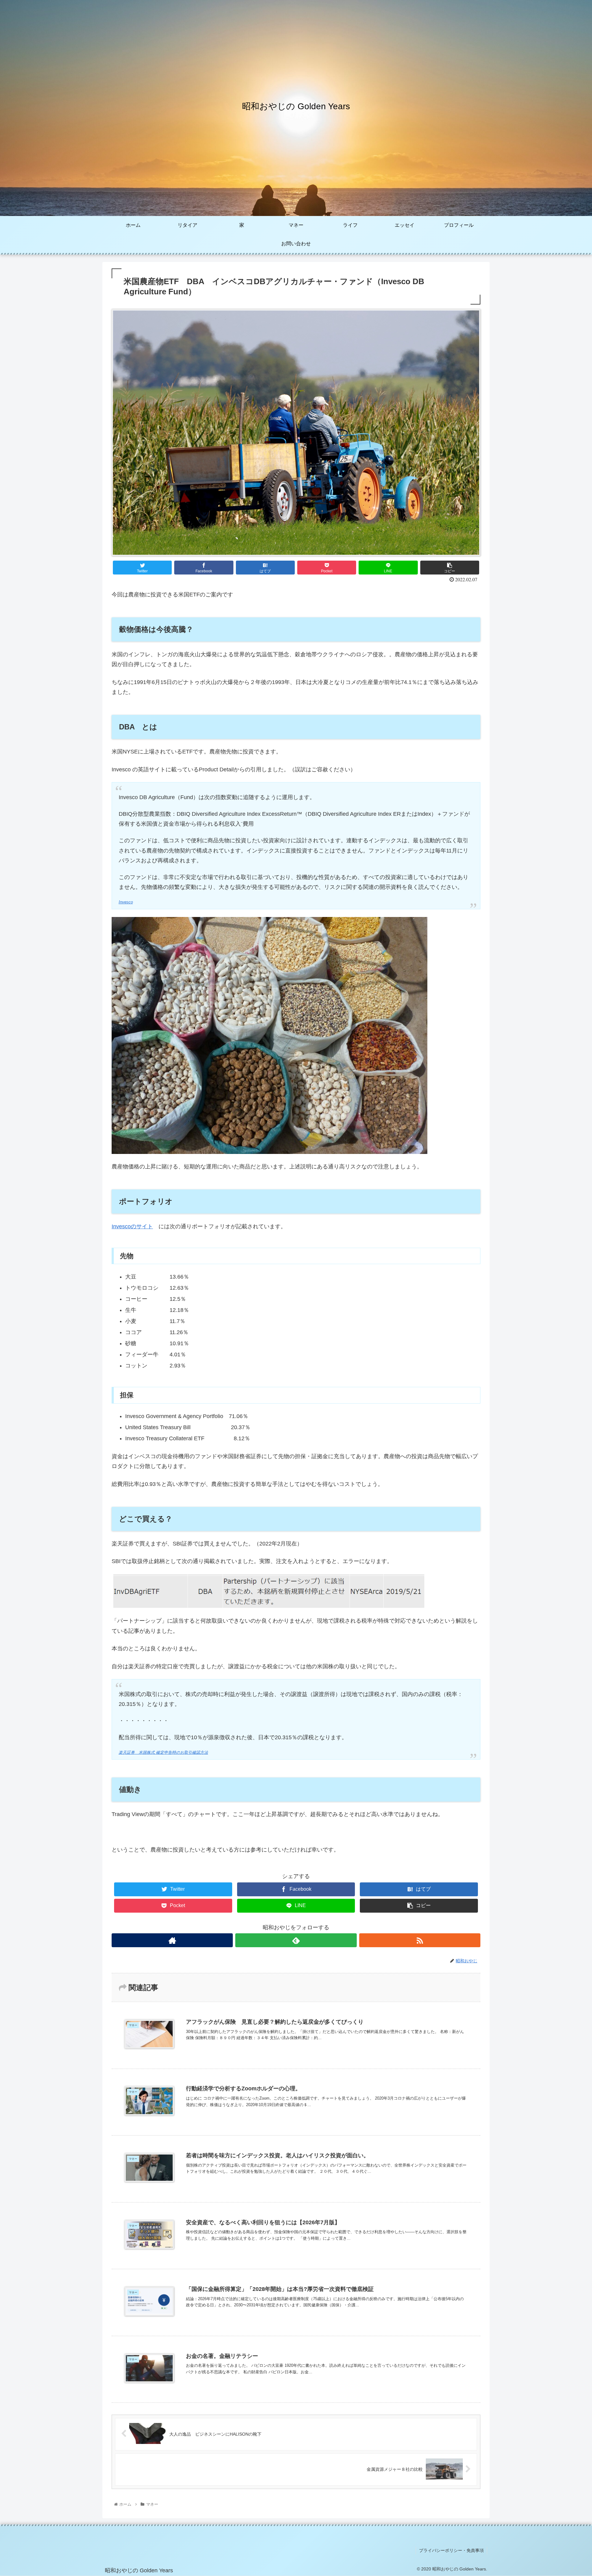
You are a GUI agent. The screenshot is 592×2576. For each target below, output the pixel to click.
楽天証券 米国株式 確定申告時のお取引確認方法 (163, 1753)
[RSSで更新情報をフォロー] (420, 1940)
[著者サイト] (172, 1940)
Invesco (126, 902)
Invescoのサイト (132, 1226)
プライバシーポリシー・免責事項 (451, 2550)
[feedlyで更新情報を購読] (296, 1940)
